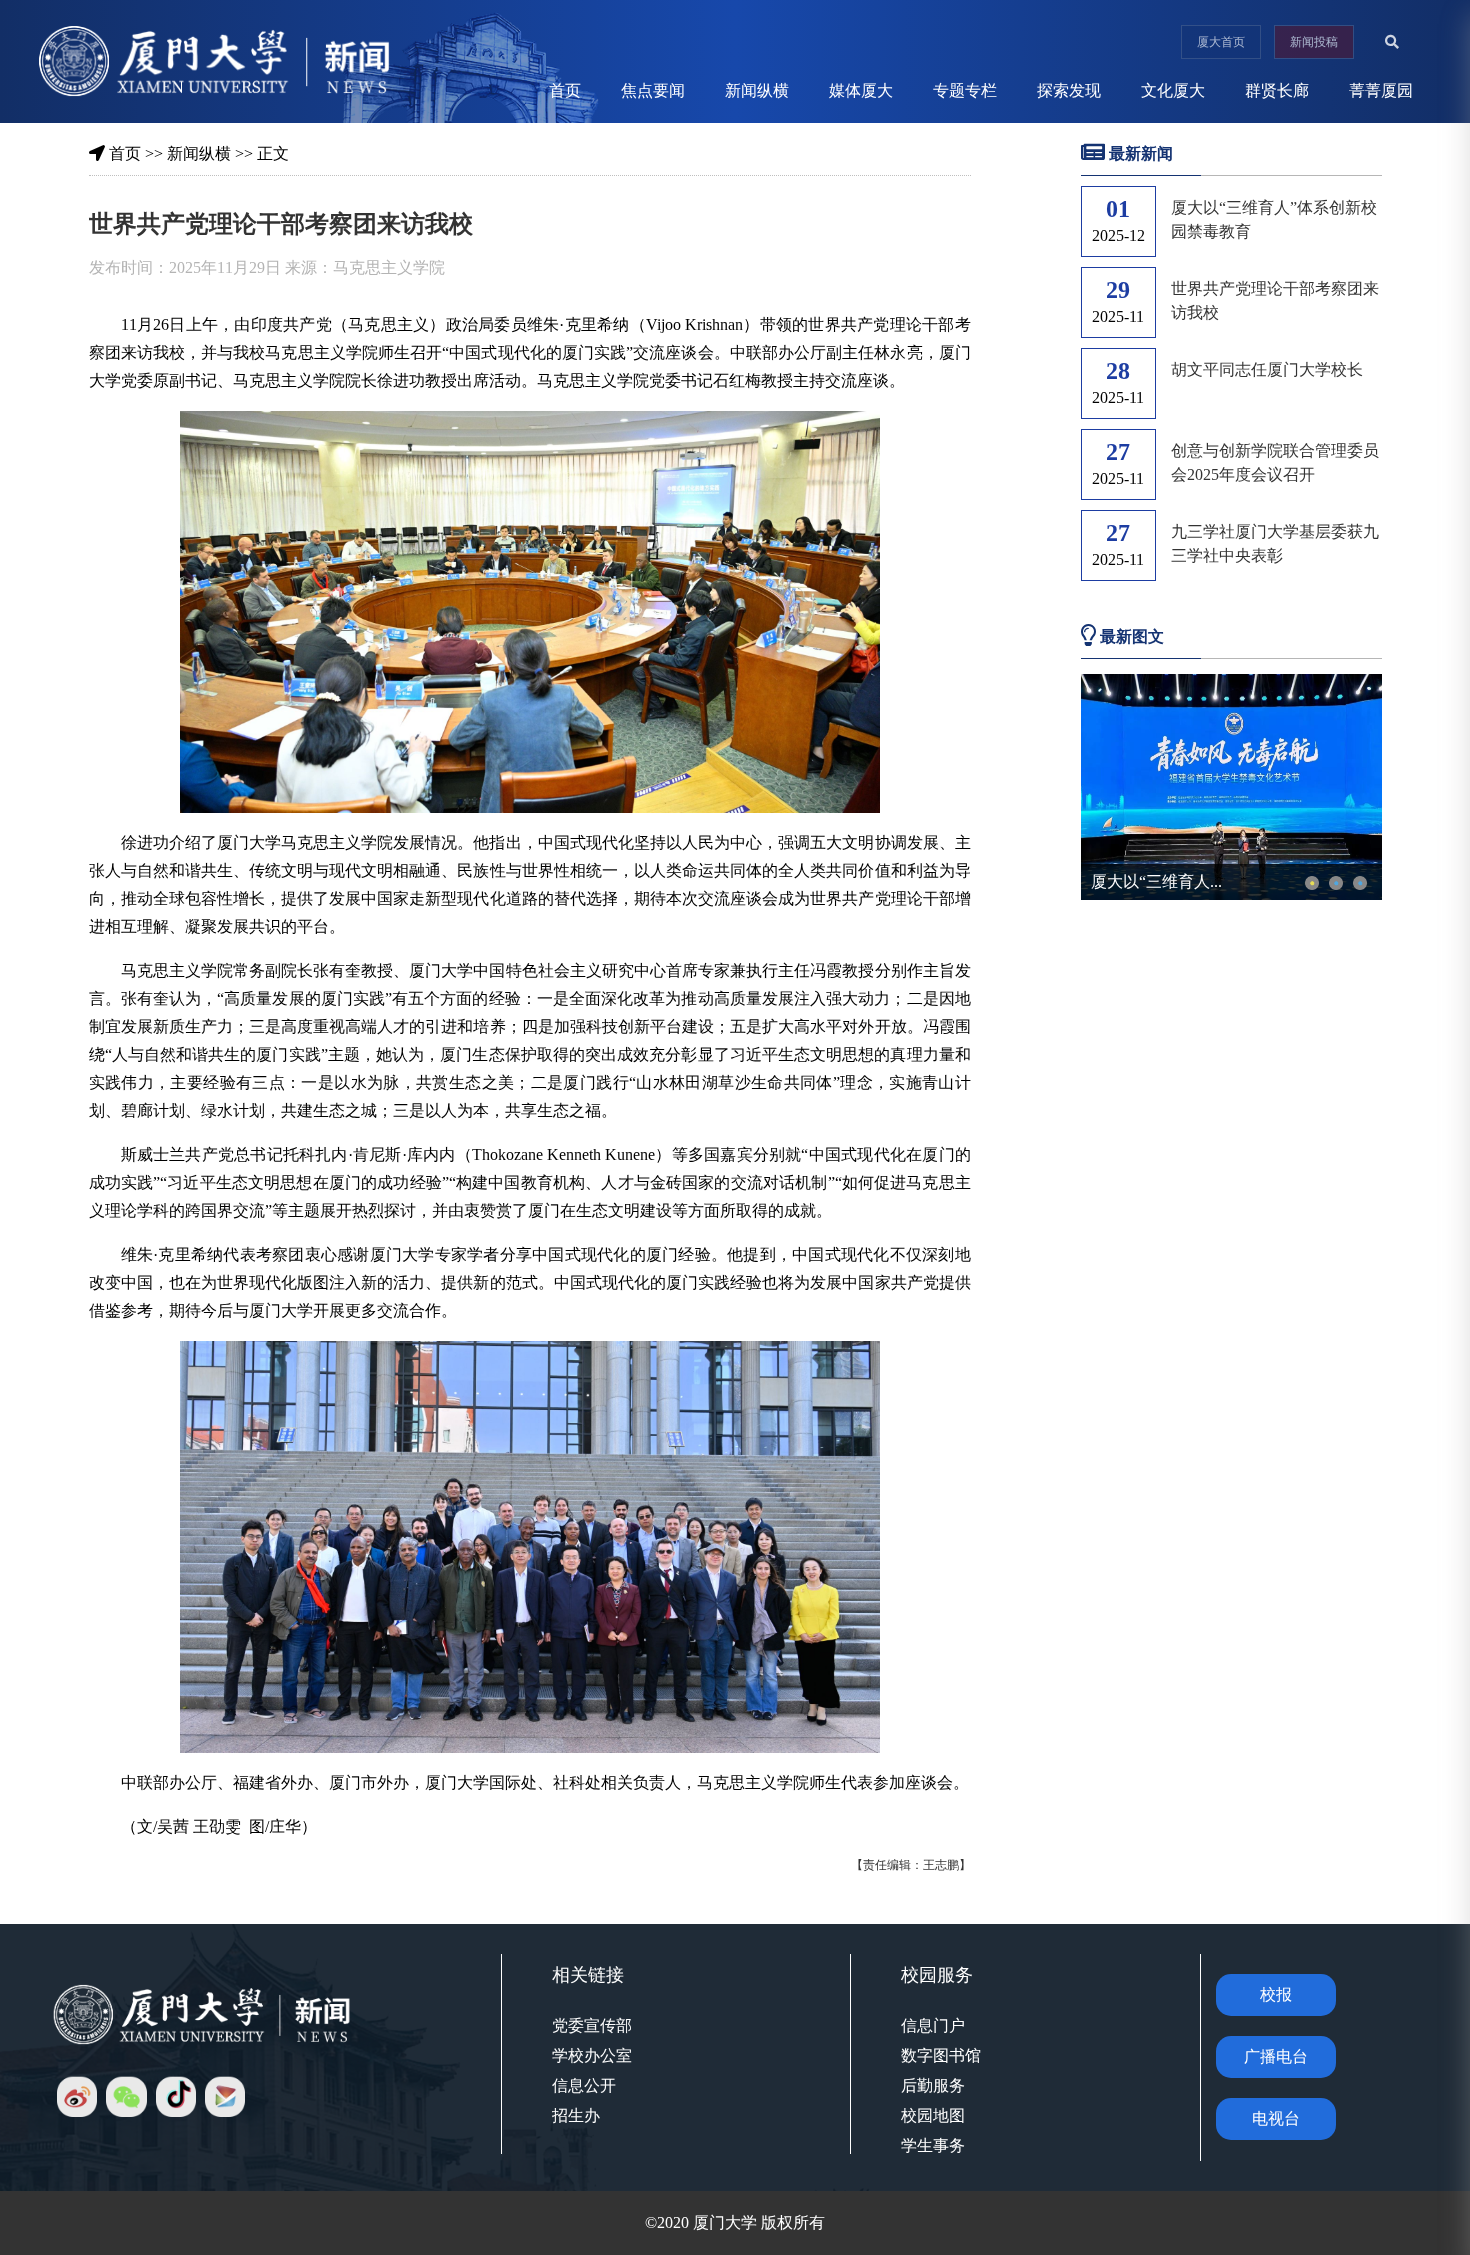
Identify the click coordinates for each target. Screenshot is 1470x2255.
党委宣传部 (592, 2025)
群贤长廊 (1277, 90)
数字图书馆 (941, 2055)
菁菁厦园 (1381, 90)
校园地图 (933, 2115)
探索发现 (1069, 90)
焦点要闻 (653, 90)
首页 (565, 90)
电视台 (1276, 2118)
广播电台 (1276, 2056)
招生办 (576, 2115)
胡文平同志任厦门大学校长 (1267, 369)
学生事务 (933, 2145)
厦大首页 (1221, 42)
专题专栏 (965, 90)
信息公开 (584, 2085)
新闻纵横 (757, 90)
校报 (1276, 1994)
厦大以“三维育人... (1156, 881)
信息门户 (933, 2025)
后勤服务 (933, 2085)
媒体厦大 (861, 90)
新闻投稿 (1314, 42)
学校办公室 (592, 2055)
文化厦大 (1173, 90)
